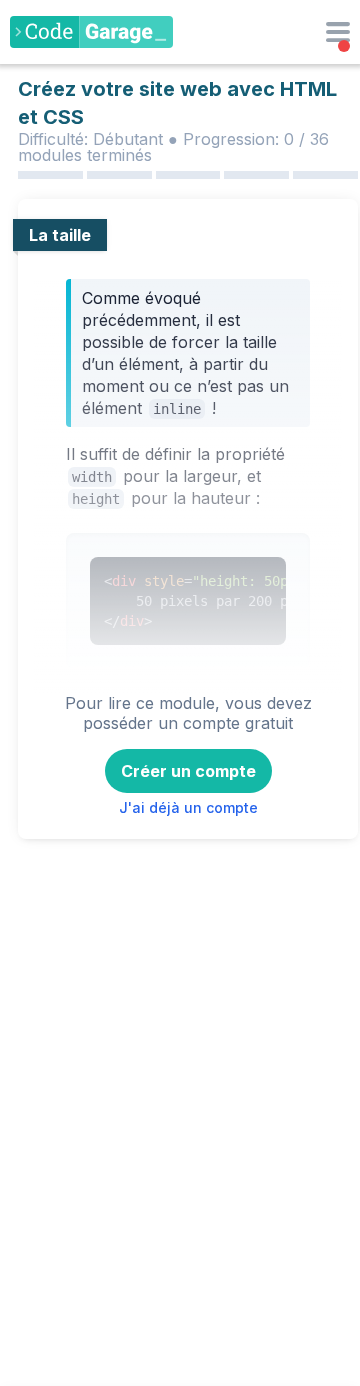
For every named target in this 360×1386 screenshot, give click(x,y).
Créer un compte (188, 771)
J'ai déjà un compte (188, 807)
